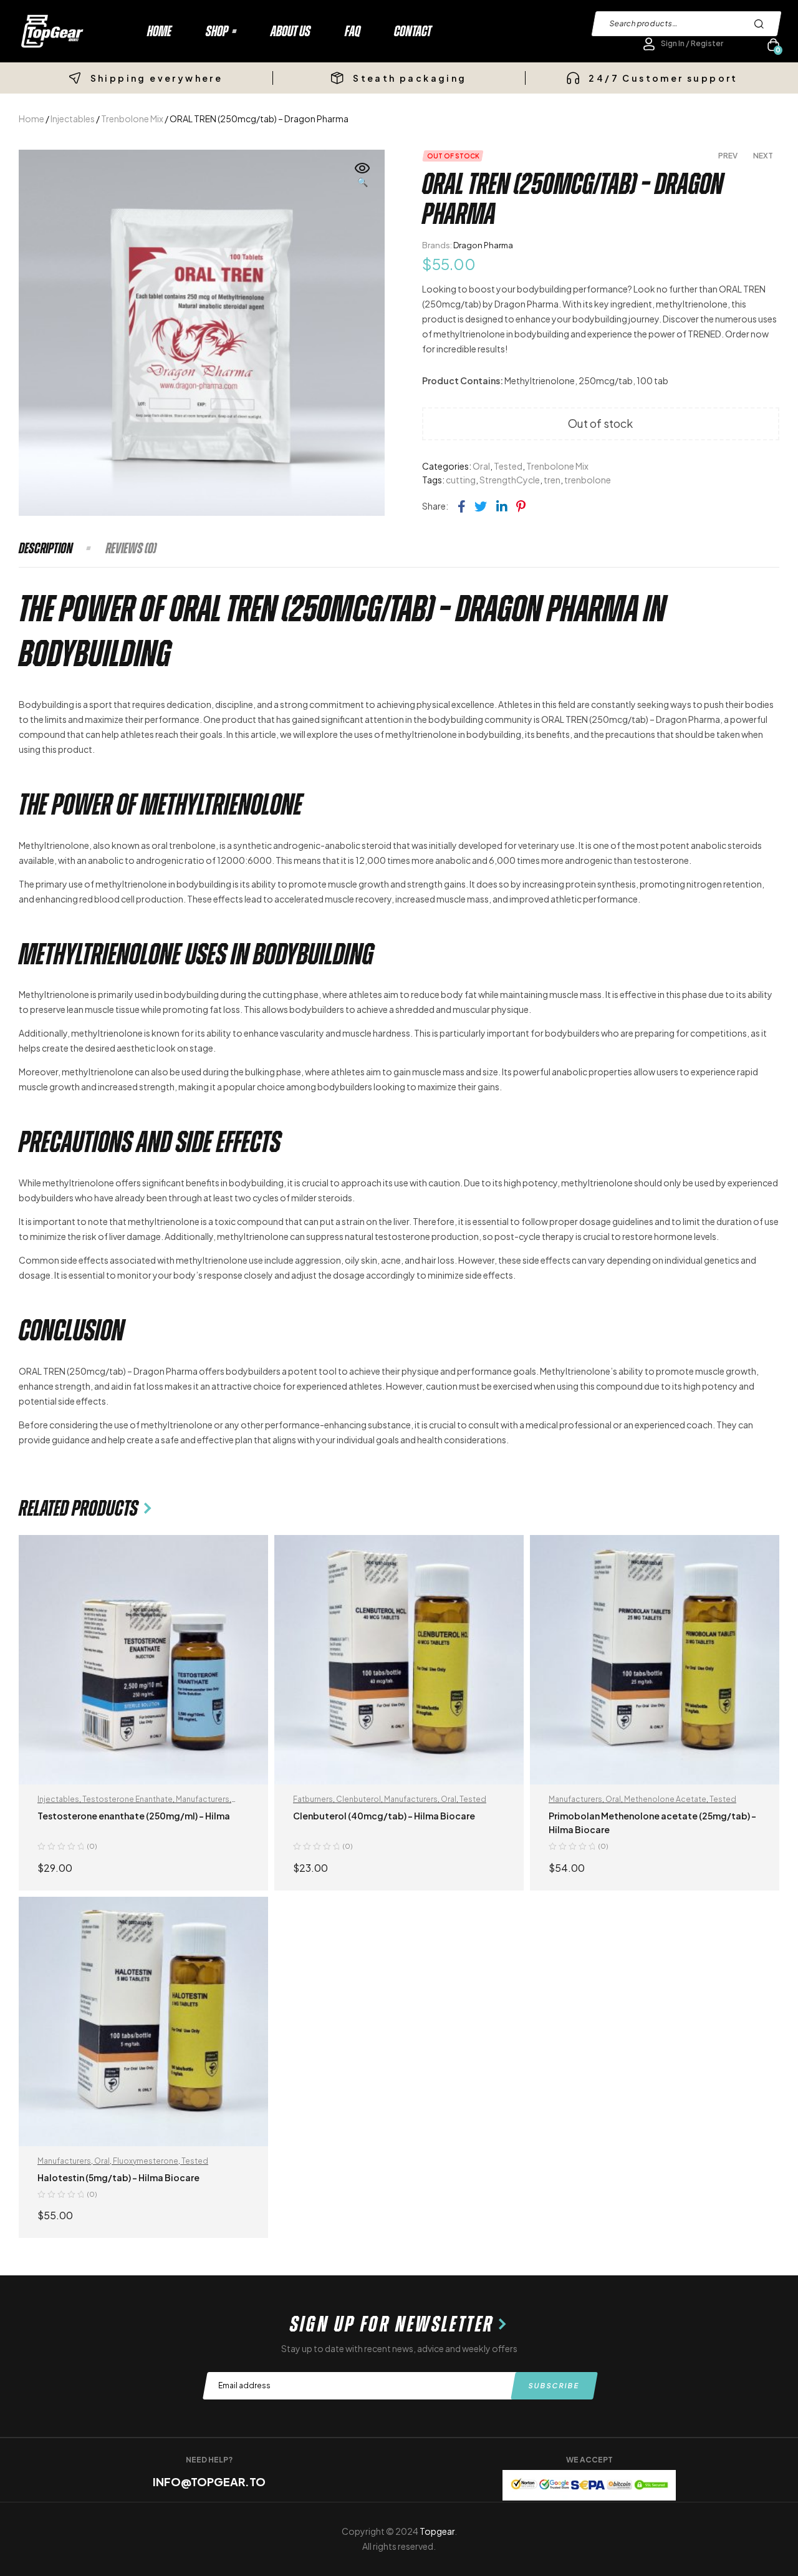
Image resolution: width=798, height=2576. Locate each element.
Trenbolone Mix (132, 119)
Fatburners (313, 1799)
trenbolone (588, 480)
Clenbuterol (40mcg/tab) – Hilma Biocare (384, 1816)
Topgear (437, 2531)
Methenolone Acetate (665, 1799)
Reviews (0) (131, 548)
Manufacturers (203, 1799)
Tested (508, 466)
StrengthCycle (510, 480)
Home (31, 119)
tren (552, 480)
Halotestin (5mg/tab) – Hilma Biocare (118, 2177)
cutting (461, 480)
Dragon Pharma (483, 245)
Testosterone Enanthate (127, 1799)
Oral (481, 466)
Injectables (73, 119)
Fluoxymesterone (146, 2161)
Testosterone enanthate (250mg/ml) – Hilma (134, 1816)
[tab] (61, 548)
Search (762, 24)
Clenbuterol (358, 1799)
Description (46, 548)
